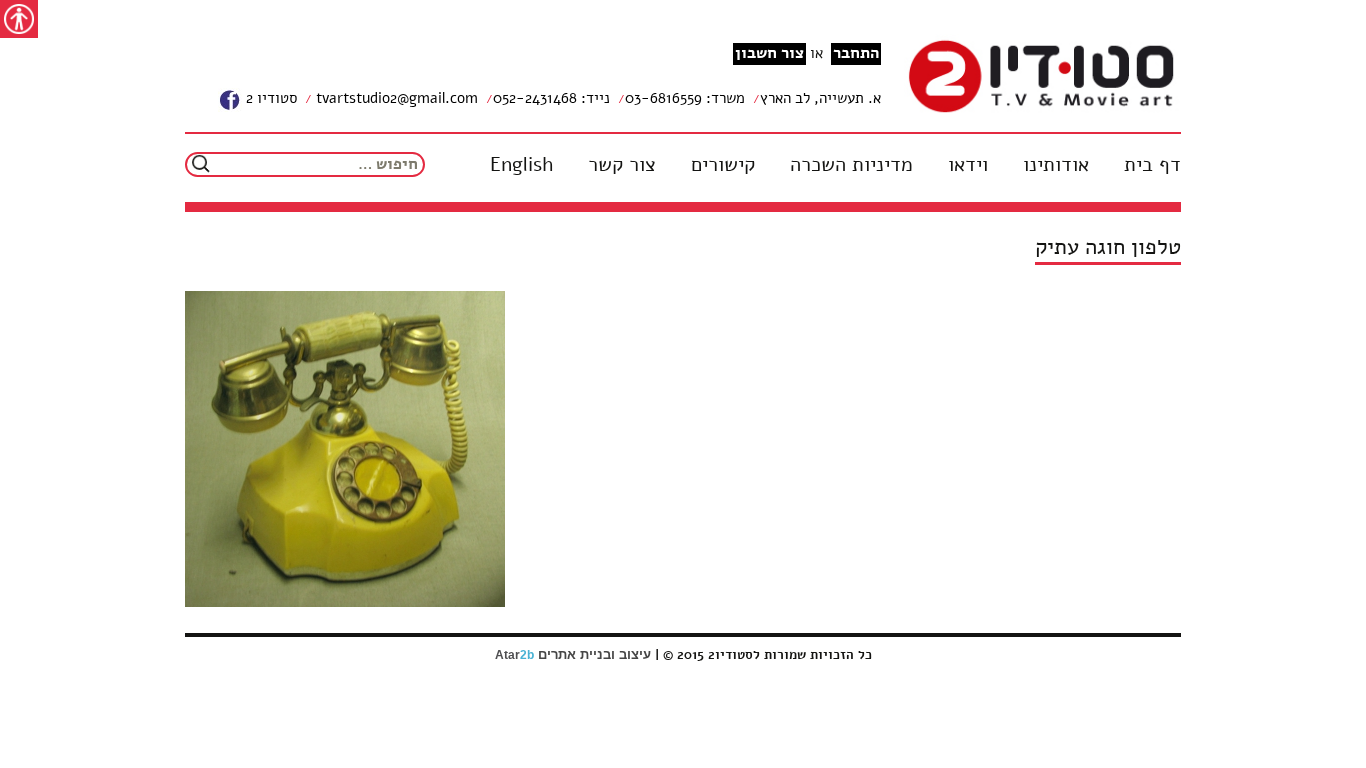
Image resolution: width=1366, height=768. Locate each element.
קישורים (723, 165)
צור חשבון (769, 53)
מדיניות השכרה (851, 165)
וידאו (968, 165)
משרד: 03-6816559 (685, 98)
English (521, 165)
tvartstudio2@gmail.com (395, 98)
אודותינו (1056, 165)
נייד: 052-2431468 (551, 98)
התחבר (856, 53)
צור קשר (622, 165)
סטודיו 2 (269, 98)
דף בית (1152, 165)
